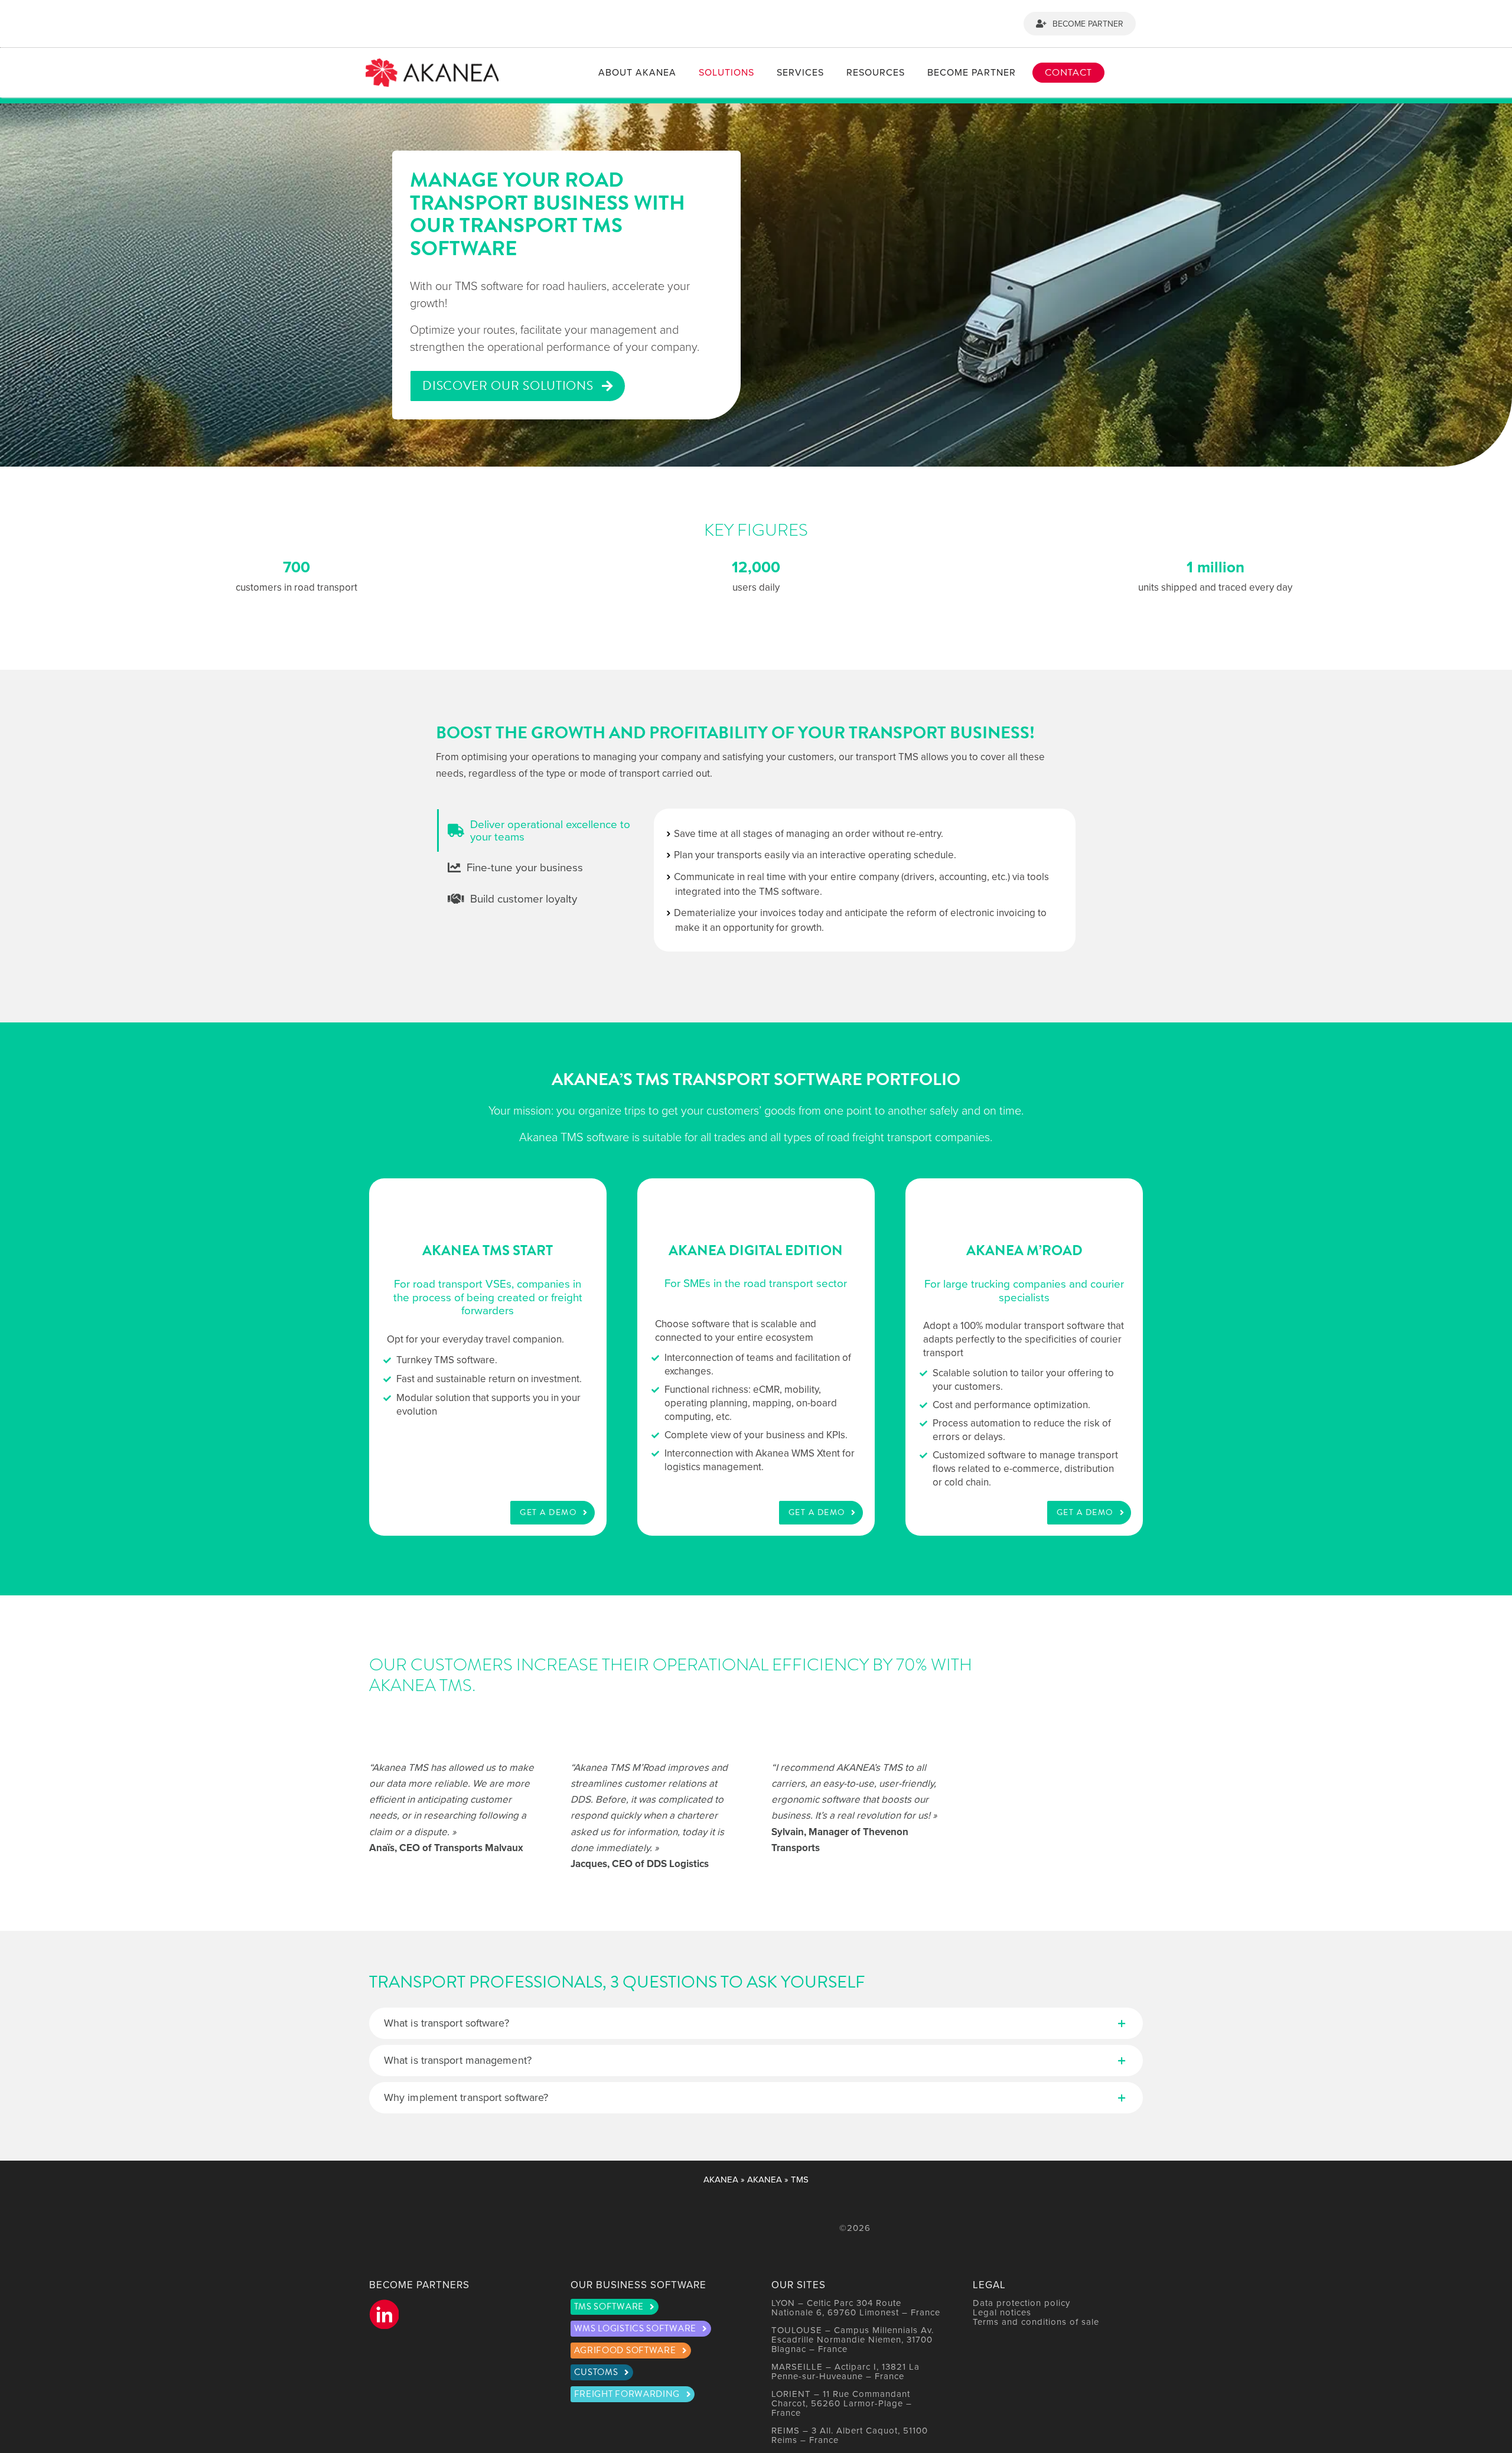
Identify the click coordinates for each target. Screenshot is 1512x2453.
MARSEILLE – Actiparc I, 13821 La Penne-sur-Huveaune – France (845, 2371)
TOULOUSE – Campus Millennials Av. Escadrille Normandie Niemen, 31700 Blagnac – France (853, 2339)
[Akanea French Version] (1138, 73)
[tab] (538, 830)
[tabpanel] (865, 880)
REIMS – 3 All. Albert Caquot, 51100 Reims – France (850, 2435)
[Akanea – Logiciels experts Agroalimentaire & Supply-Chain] (432, 63)
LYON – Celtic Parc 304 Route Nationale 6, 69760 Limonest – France (856, 2307)
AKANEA (721, 2179)
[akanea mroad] (1024, 1357)
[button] (756, 2023)
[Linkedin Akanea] (384, 2314)
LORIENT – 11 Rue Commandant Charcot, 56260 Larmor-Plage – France (842, 2403)
